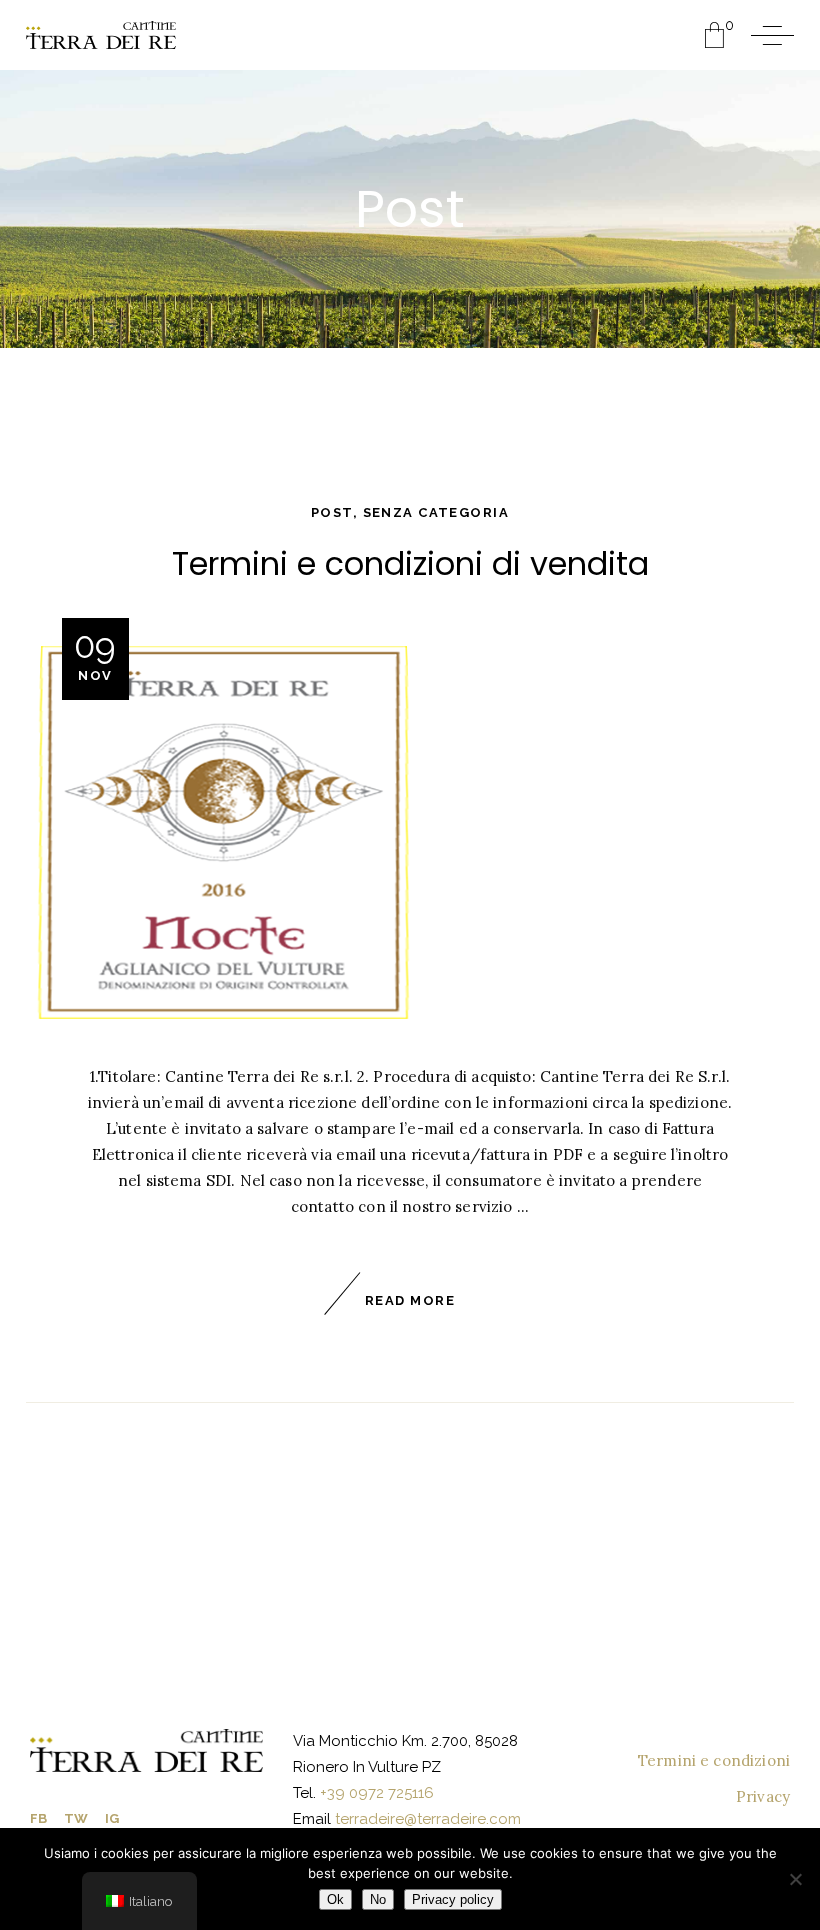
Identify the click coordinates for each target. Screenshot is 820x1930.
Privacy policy (453, 1899)
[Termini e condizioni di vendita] (223, 832)
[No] (795, 1879)
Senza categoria (436, 512)
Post (332, 512)
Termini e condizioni (714, 1760)
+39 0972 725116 (375, 1793)
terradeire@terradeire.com (428, 1819)
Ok (335, 1899)
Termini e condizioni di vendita (410, 563)
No (378, 1899)
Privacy (763, 1796)
